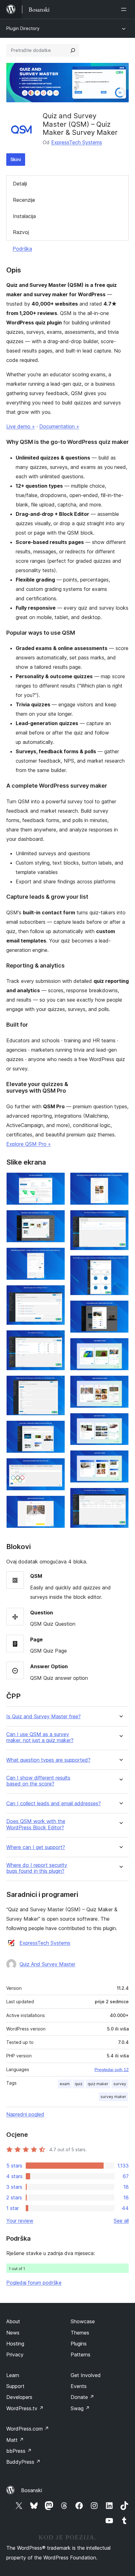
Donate (82, 2397)
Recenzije (24, 200)
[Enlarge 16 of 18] (120, 1421)
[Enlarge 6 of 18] (57, 1384)
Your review (20, 2221)
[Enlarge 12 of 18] (120, 1264)
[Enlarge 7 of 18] (57, 1429)
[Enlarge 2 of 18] (57, 1218)
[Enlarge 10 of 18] (120, 1181)
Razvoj (21, 232)
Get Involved (86, 2375)
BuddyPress (23, 2462)
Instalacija (24, 216)
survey (120, 2084)
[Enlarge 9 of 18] (57, 1504)
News (13, 2333)
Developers (19, 2397)
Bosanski (32, 2490)
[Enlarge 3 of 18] (57, 1256)
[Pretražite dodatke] (73, 50)
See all (121, 2221)
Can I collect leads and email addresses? (54, 1804)
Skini (16, 159)
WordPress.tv (25, 2408)
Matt (15, 2440)
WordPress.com (28, 2429)
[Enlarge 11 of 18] (120, 1218)
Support (15, 2386)
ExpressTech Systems (77, 142)
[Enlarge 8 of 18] (57, 1466)
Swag (80, 2408)
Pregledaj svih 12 (112, 2070)
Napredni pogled (25, 2114)
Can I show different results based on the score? (38, 1781)
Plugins (79, 2344)
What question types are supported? (48, 1760)
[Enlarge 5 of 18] (57, 1339)
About (13, 2321)
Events (79, 2386)
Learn (13, 2375)
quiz (79, 2084)
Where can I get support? (36, 1847)
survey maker (113, 2097)
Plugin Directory (23, 28)
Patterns (81, 2355)
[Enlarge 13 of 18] (120, 1309)
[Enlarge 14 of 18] (120, 1346)
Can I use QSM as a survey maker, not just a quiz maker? (40, 1737)
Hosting (15, 2344)
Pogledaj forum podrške (34, 2283)
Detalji (20, 184)
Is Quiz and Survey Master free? (43, 1717)
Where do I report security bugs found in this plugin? (37, 1868)
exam (65, 2084)
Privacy (15, 2355)
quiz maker (98, 2084)
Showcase (83, 2321)
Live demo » (21, 426)
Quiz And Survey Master (47, 1964)
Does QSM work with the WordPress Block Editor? (36, 1824)
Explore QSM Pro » (29, 1144)
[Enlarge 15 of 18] (120, 1384)
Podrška (22, 249)
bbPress (19, 2451)
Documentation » (59, 426)
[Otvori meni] (125, 9)
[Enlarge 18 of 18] (120, 1496)
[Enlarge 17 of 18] (120, 1459)
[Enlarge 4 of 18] (57, 1293)
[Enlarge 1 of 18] (57, 1181)
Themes (80, 2333)
